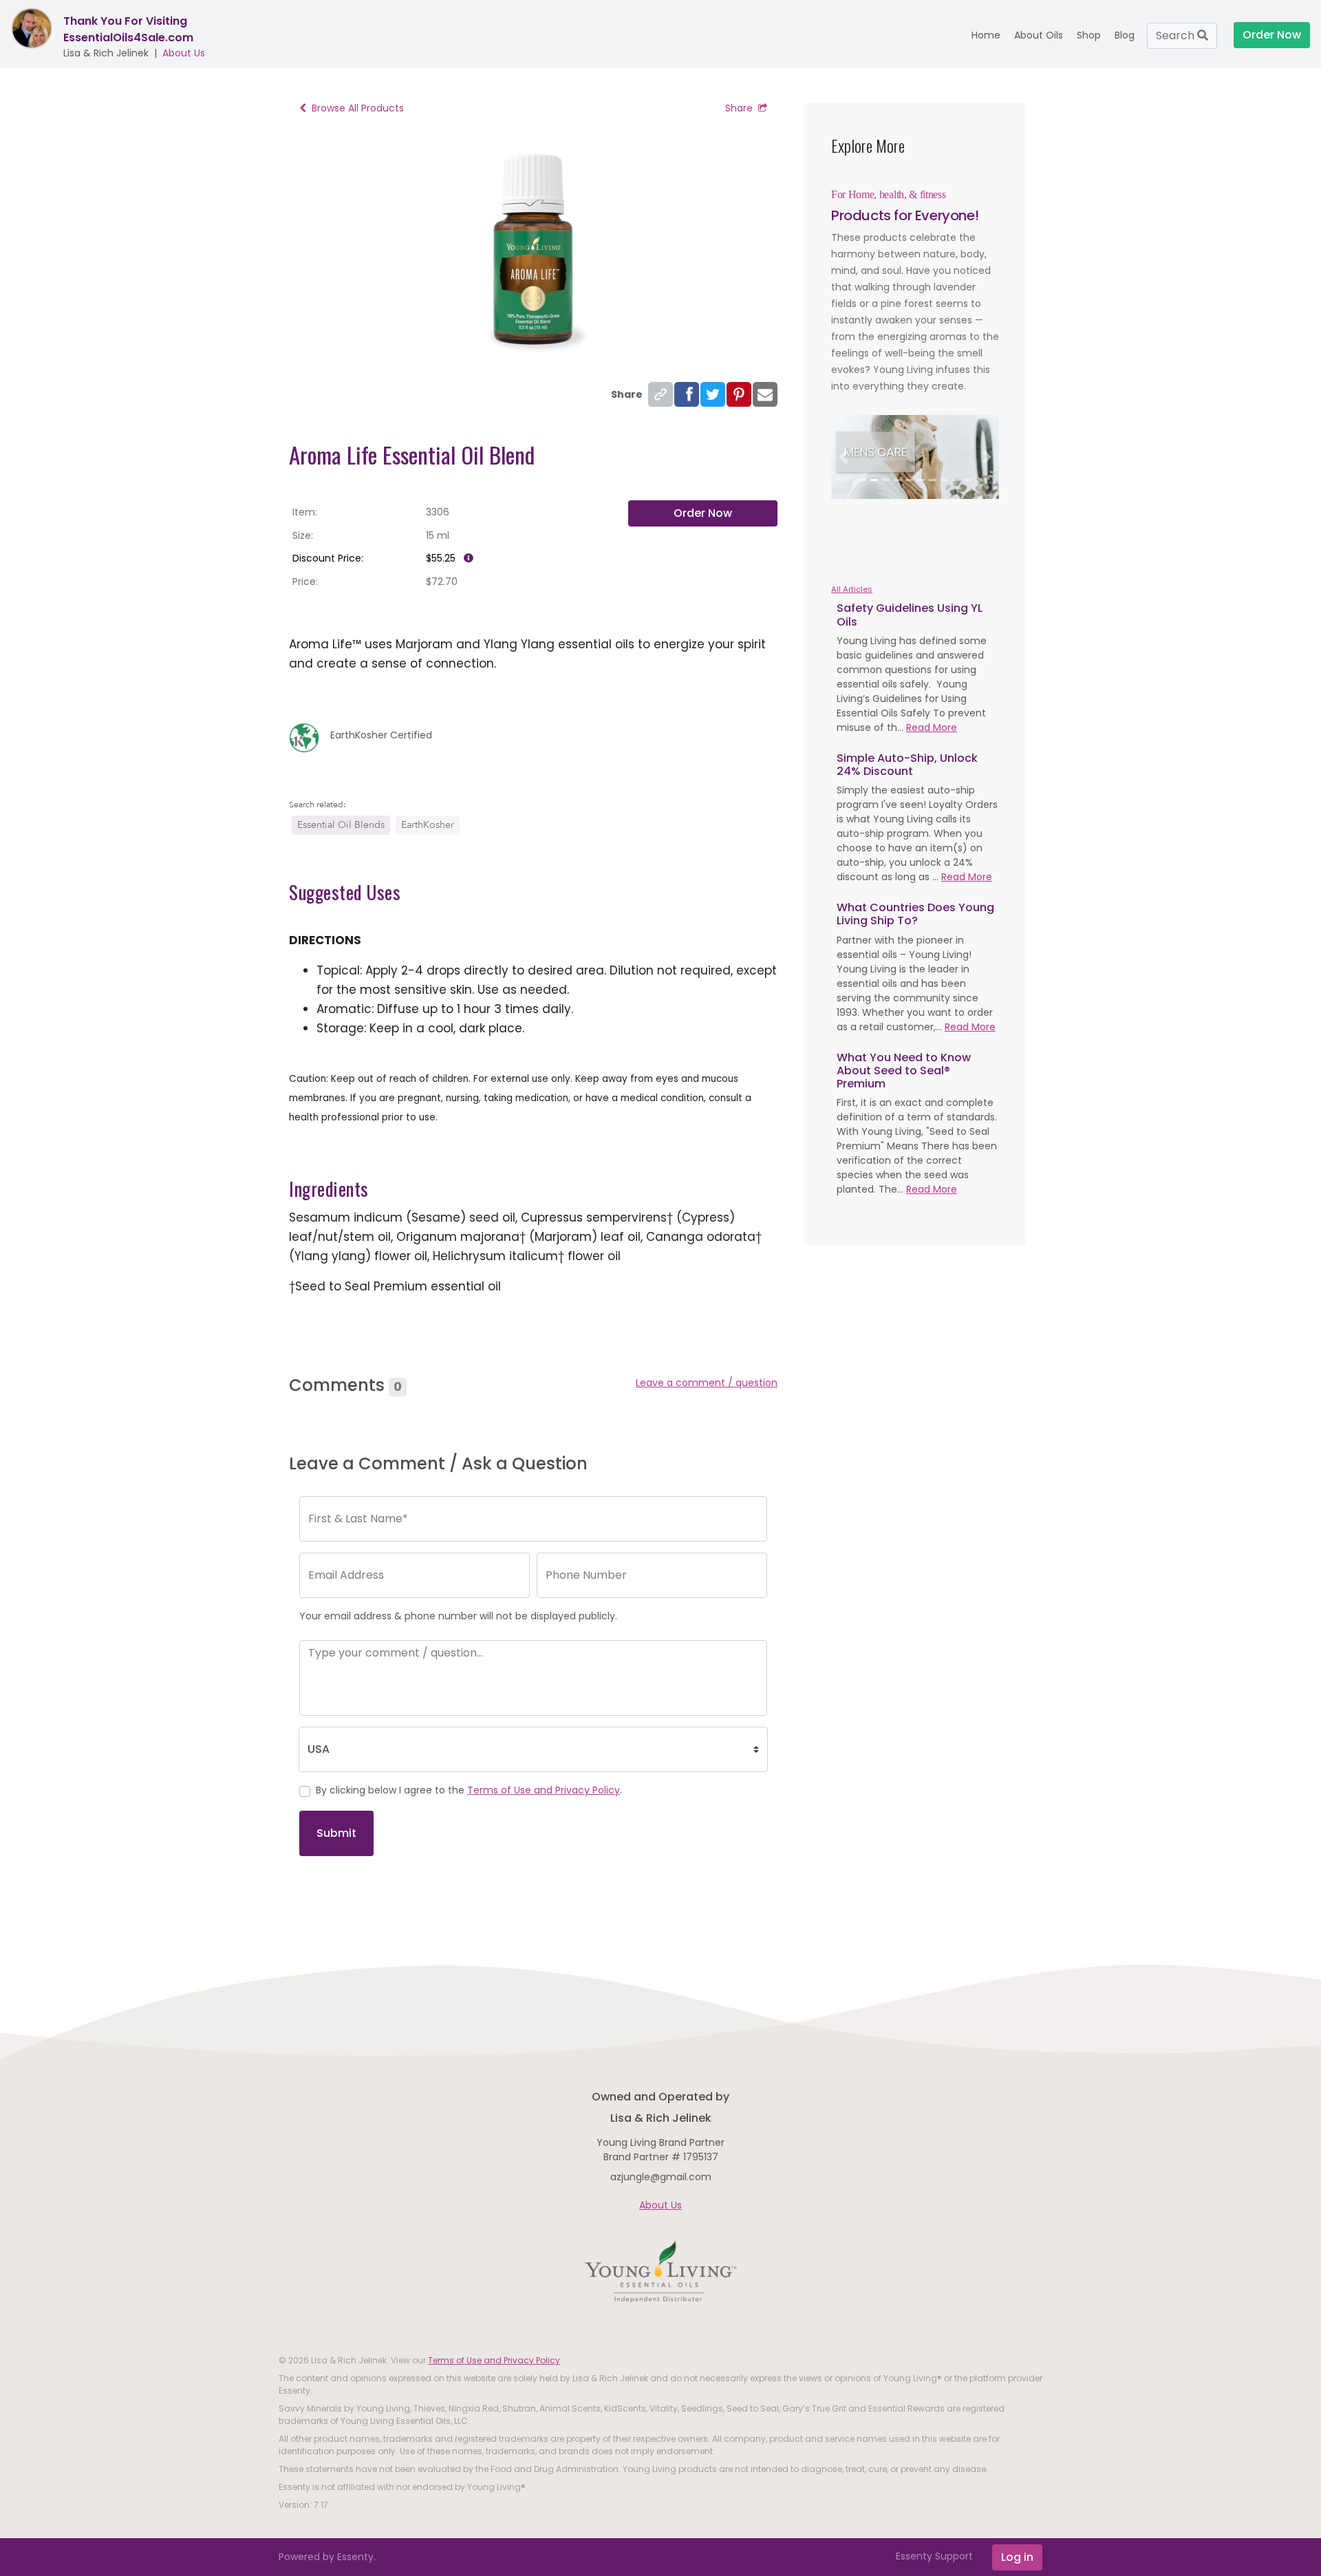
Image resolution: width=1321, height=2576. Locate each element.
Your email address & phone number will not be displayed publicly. (458, 1616)
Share (739, 108)
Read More (932, 727)
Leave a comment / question (707, 1383)
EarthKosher (428, 825)
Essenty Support (934, 2556)
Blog (1125, 35)
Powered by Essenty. (327, 2557)
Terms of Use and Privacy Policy (544, 1790)
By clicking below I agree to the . (469, 1790)
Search (1177, 35)
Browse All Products (358, 108)
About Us (184, 53)
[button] (844, 457)
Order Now (703, 513)
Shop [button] (1089, 35)
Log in (1017, 2557)
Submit (336, 1833)
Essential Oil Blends (341, 825)
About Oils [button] (1039, 35)
